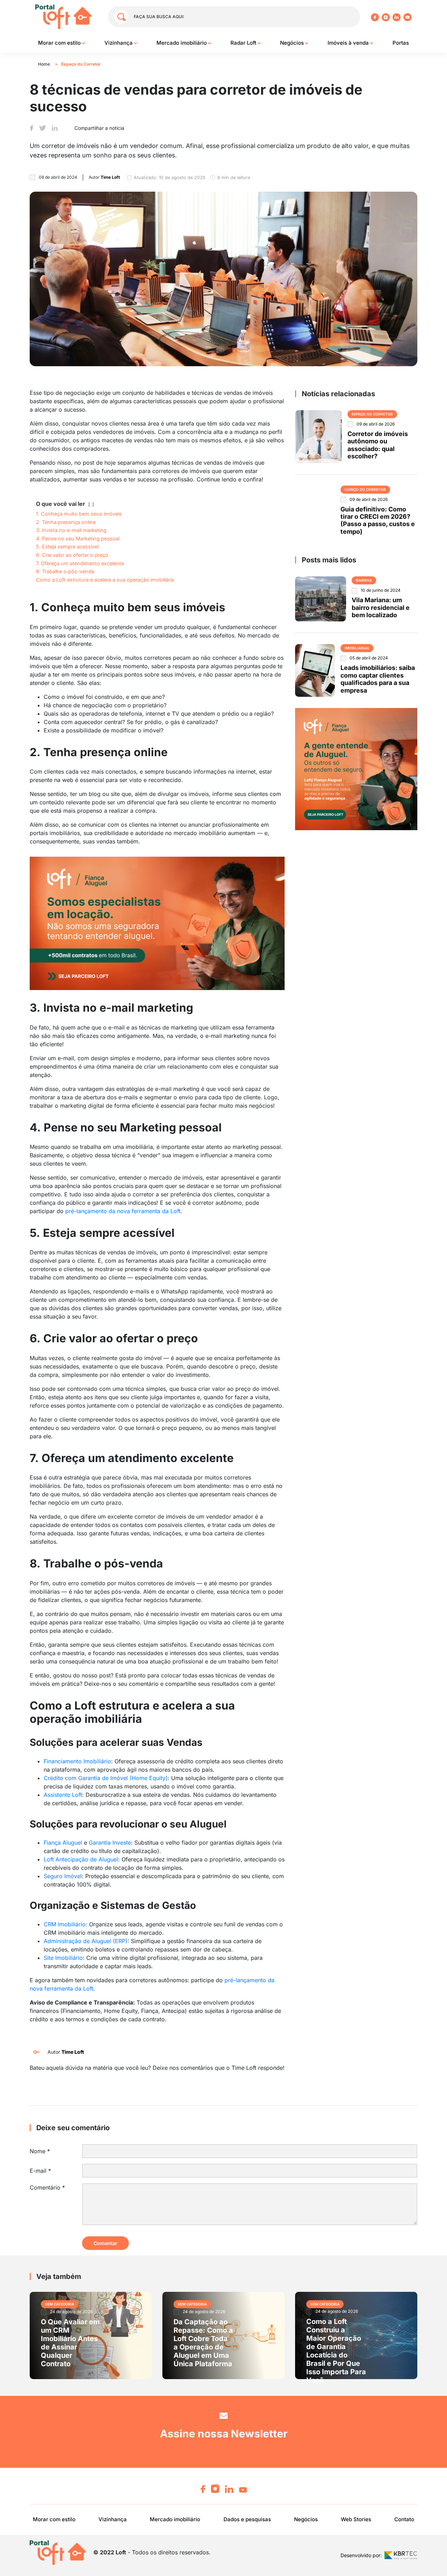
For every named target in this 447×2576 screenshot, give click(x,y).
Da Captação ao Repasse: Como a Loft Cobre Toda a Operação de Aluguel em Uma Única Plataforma (203, 2343)
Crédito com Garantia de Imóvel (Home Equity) (106, 1778)
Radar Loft (244, 43)
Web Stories (356, 2519)
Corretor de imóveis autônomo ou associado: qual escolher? (378, 445)
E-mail (40, 2171)
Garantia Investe (110, 1843)
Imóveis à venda (349, 43)
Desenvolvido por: (361, 2555)
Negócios (293, 43)
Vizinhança (119, 43)
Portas (401, 43)
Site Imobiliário (63, 1958)
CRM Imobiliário (65, 1924)
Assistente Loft (63, 1795)
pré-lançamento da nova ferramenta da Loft (123, 1211)
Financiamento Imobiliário (77, 1761)
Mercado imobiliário (182, 43)
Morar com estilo (60, 43)
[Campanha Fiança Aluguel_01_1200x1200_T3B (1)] (356, 768)
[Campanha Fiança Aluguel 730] (157, 923)
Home (44, 64)
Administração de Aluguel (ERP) (86, 1941)
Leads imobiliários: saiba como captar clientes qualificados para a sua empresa (378, 679)
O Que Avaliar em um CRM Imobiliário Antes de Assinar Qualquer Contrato (70, 2343)
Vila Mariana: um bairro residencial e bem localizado (381, 607)
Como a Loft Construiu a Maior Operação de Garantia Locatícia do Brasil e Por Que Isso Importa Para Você (336, 2351)
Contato (404, 2519)
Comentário (47, 2187)
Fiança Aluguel (63, 1843)
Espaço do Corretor (81, 64)
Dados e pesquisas (247, 2519)
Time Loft (73, 2052)
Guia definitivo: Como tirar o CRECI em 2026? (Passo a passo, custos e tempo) (378, 520)
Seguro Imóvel (63, 1876)
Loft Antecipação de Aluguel (81, 1859)
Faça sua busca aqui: (159, 17)
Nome (40, 2151)
